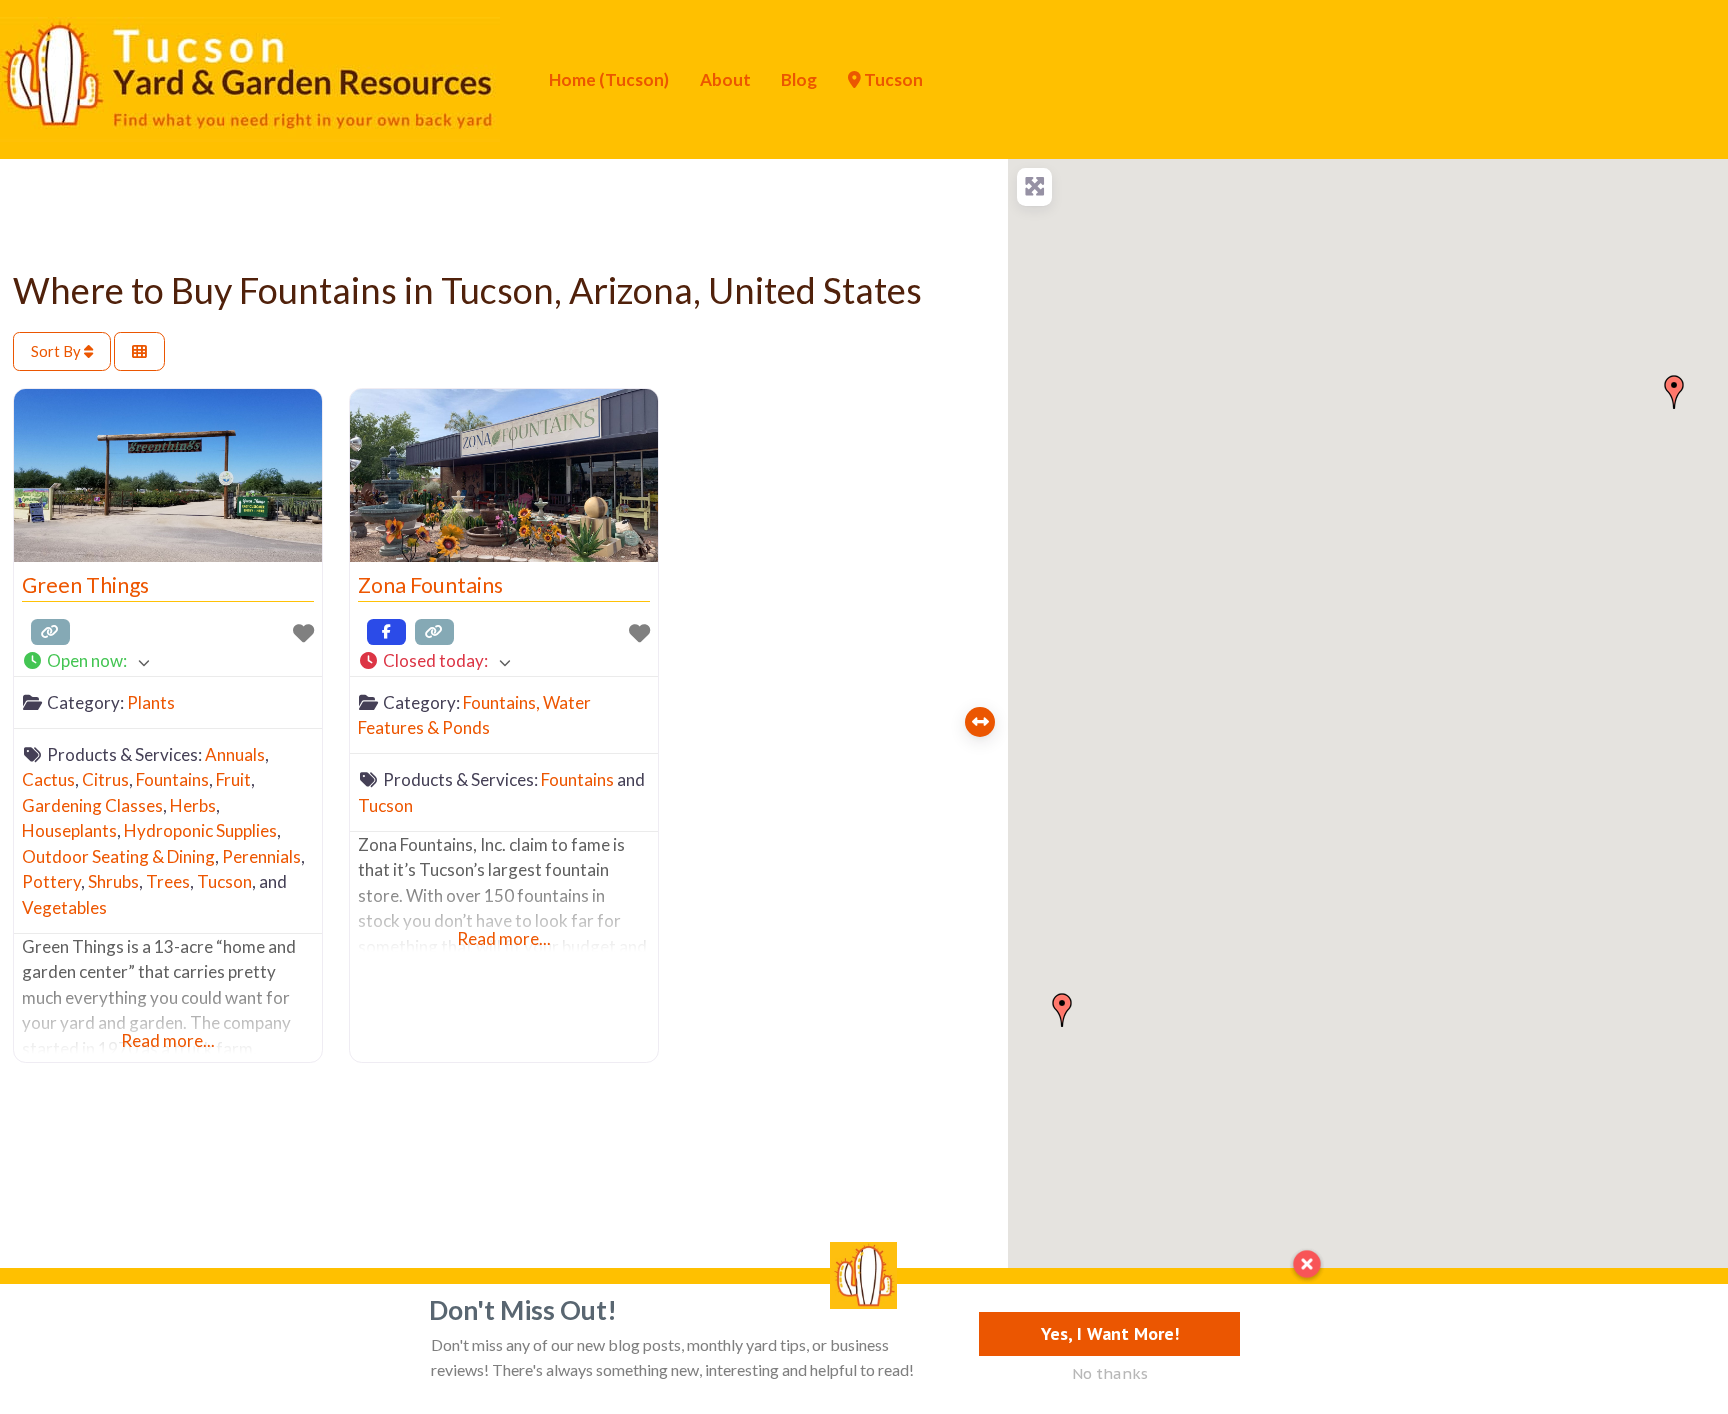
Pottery (51, 881)
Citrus (105, 779)
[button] (168, 661)
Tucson (892, 79)
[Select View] (139, 351)
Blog (799, 79)
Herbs (193, 805)
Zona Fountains (430, 585)
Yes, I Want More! (1110, 1333)
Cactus (48, 779)
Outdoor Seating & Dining (118, 856)
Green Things (85, 585)
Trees (168, 881)
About (725, 79)
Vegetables (64, 907)
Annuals (235, 754)
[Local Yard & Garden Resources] (250, 77)
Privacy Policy (266, 1317)
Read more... (168, 1040)
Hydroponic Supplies (200, 830)
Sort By (57, 351)
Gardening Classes (92, 805)
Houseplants (69, 830)
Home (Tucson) (609, 79)
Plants (151, 702)
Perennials (261, 856)
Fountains (172, 779)
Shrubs (113, 881)
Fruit (233, 779)
